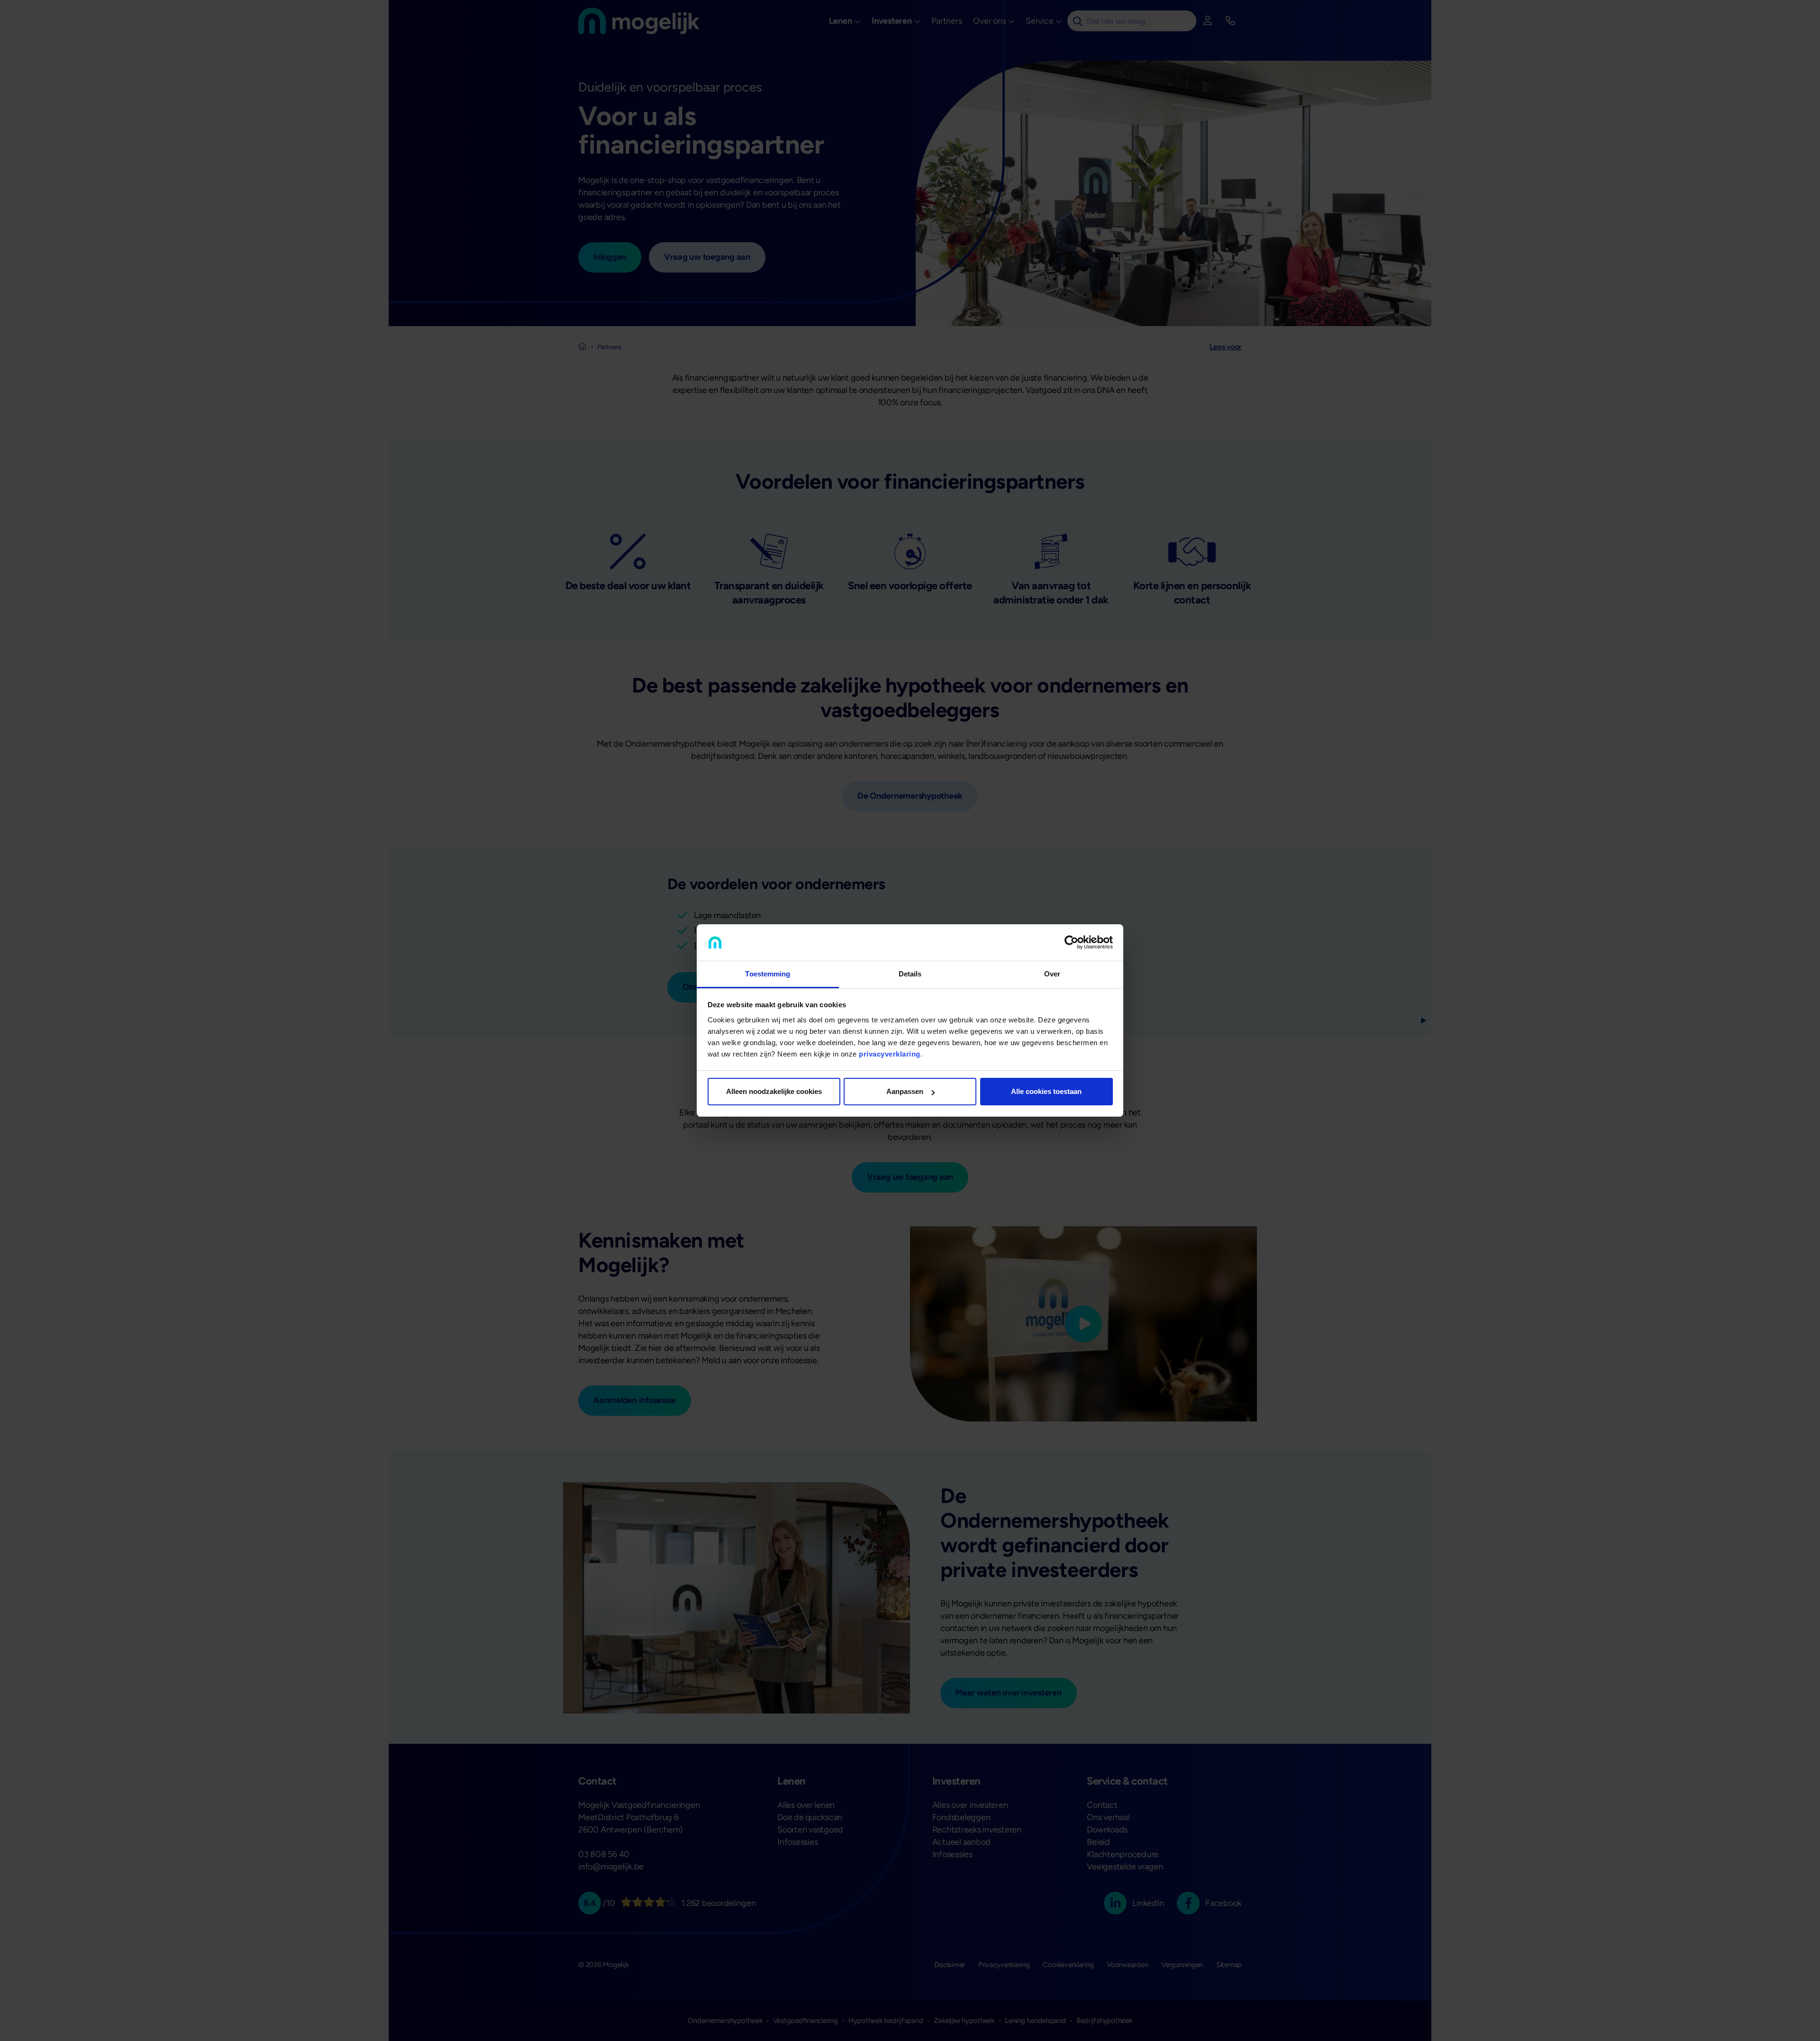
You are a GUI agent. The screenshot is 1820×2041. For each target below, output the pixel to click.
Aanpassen (905, 1091)
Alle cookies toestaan (1046, 1091)
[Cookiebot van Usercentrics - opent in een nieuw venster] (1071, 943)
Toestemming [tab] (768, 974)
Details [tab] (910, 974)
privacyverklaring (890, 1054)
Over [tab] (1052, 974)
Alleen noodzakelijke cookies (774, 1091)
